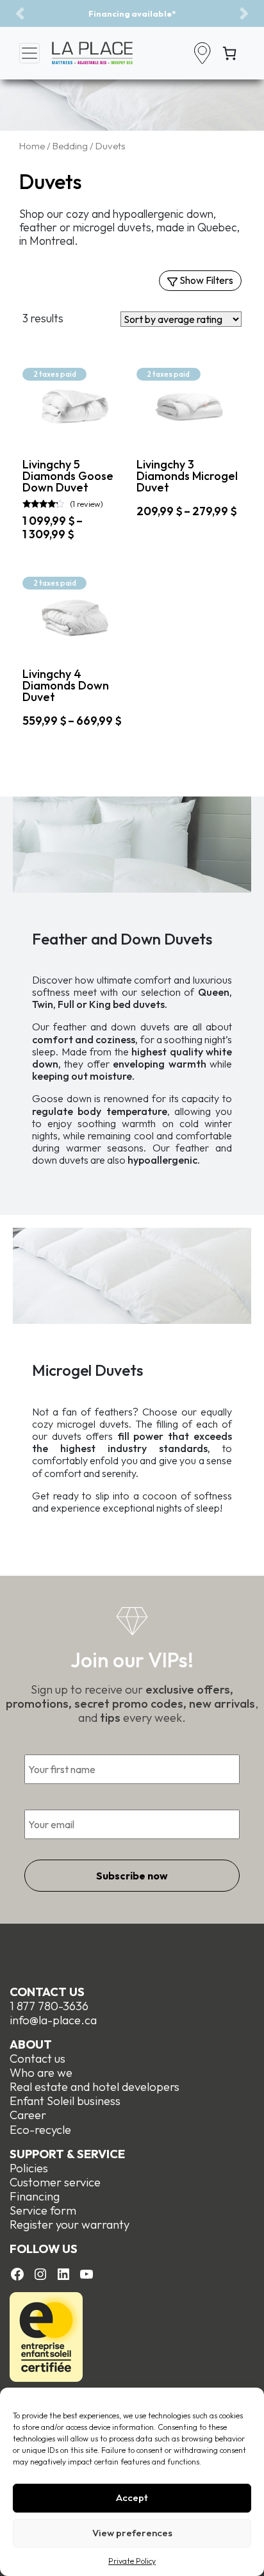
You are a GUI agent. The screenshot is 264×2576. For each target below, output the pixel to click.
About (31, 2044)
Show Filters (205, 280)
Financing (35, 2196)
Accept (132, 2498)
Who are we (41, 2073)
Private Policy (132, 2561)
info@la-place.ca (53, 2020)
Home (32, 146)
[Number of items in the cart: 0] (229, 53)
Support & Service (67, 2154)
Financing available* (132, 13)
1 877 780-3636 (49, 2006)
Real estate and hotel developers (95, 2087)
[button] (20, 13)
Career (28, 2115)
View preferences (132, 2533)
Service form (43, 2210)
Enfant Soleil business (65, 2101)
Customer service (55, 2182)
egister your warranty (73, 2225)
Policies (29, 2168)
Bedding (70, 146)
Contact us (47, 1992)
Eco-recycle (40, 2130)
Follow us (44, 2249)
